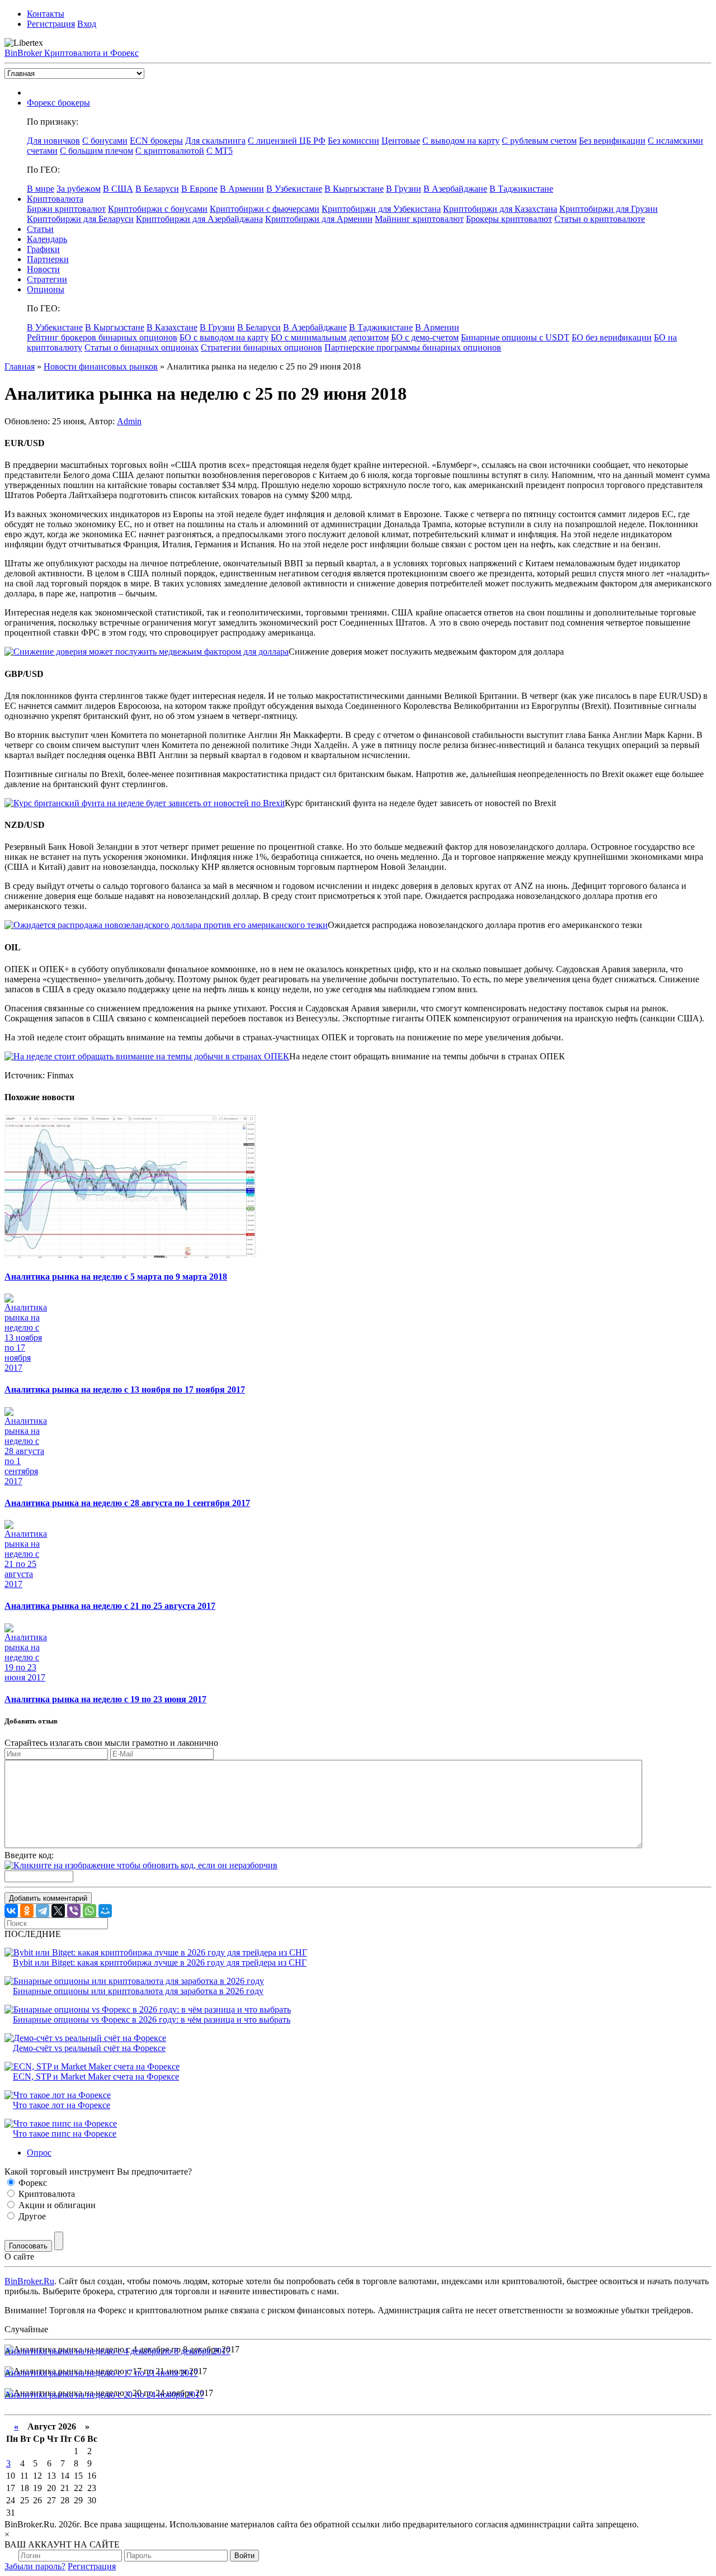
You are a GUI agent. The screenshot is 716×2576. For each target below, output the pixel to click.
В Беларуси (157, 189)
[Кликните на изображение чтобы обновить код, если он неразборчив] (141, 1865)
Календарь (47, 239)
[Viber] (74, 1911)
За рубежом (79, 189)
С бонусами (105, 141)
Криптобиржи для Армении (319, 219)
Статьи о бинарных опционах (142, 347)
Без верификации (612, 141)
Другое (31, 2216)
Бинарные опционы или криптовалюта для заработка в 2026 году (138, 1991)
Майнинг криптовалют (419, 219)
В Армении (242, 189)
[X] (58, 1911)
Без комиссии (354, 141)
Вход (87, 24)
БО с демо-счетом (425, 337)
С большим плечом (96, 151)
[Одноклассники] (27, 1911)
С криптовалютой (170, 151)
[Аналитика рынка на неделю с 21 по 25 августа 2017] (27, 1584)
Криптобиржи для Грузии (609, 209)
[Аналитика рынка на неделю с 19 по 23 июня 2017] (27, 1677)
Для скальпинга (215, 141)
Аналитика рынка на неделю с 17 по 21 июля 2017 (101, 2373)
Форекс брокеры (58, 103)
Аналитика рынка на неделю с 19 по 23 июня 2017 (105, 1699)
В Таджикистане (521, 189)
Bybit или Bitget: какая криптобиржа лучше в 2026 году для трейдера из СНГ (160, 1962)
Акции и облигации (56, 2205)
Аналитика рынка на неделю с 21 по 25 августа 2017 (110, 1606)
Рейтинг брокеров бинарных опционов (102, 337)
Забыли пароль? (35, 2566)
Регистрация (51, 24)
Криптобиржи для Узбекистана (381, 209)
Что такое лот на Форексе (62, 2105)
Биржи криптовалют (66, 209)
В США (118, 189)
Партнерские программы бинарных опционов (413, 347)
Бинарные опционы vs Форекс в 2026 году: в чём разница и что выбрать (152, 2019)
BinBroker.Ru (29, 2281)
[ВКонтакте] (11, 1911)
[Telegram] (43, 1911)
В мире (41, 189)
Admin (129, 421)
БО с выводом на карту (224, 337)
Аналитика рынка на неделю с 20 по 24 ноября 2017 (104, 2395)
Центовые (401, 141)
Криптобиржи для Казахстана (500, 209)
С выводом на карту (461, 141)
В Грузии (404, 189)
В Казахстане (172, 327)
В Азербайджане (455, 189)
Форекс (32, 2183)
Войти (244, 2556)
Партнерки (48, 259)
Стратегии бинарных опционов (262, 347)
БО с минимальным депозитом (330, 337)
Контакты (46, 14)
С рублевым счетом (539, 141)
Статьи (40, 229)
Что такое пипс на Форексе (65, 2134)
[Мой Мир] (105, 1911)
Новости (43, 269)
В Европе (199, 189)
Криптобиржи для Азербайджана (199, 219)
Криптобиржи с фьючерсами (265, 209)
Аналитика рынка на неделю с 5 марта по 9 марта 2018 (116, 1277)
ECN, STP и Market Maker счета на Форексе (96, 2077)
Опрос (39, 2153)
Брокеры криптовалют (509, 219)
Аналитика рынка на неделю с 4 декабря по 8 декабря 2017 (117, 2351)
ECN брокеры (156, 141)
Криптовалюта (55, 199)
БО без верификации (612, 337)
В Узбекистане (294, 189)
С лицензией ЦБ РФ (287, 141)
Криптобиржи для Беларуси (80, 219)
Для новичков (53, 141)
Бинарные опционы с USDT (515, 337)
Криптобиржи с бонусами (158, 209)
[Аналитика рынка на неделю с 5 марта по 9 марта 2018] (130, 1255)
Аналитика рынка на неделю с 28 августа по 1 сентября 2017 (127, 1503)
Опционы (46, 289)
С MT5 (220, 151)
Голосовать (28, 2246)
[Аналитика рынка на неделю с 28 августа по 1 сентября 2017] (27, 1481)
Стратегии (47, 279)
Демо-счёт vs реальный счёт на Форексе (89, 2048)
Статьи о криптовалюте (600, 219)
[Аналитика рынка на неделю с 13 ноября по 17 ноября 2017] (27, 1368)
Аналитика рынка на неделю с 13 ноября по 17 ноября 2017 (125, 1389)
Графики (43, 249)
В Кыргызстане (354, 189)
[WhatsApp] (89, 1911)
